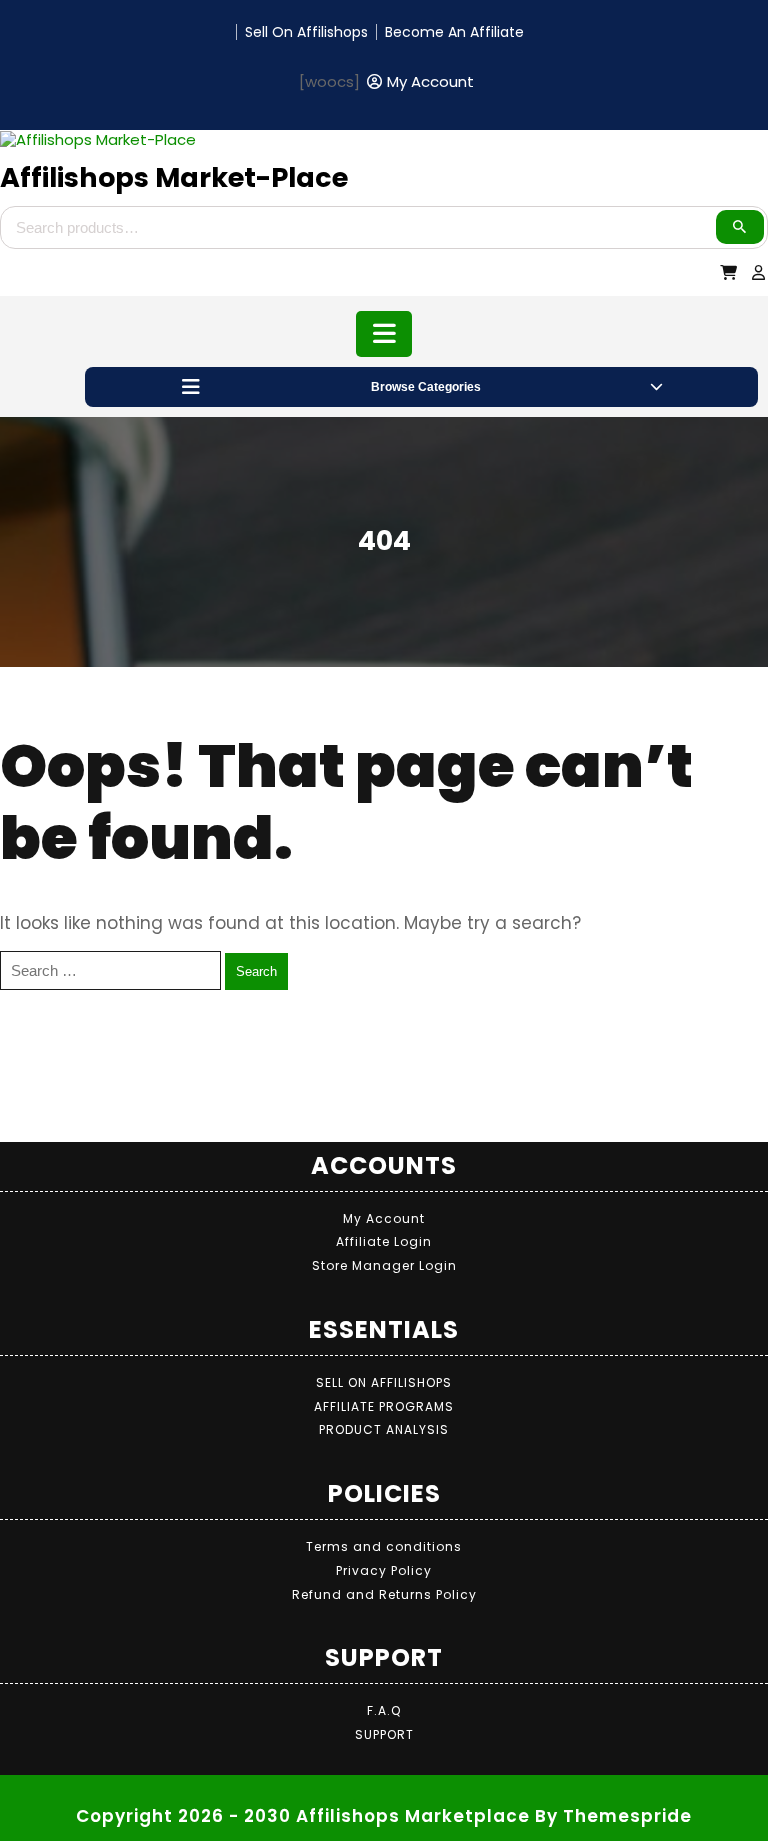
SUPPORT (384, 1734)
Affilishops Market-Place (174, 177)
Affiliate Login (384, 1241)
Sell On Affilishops (306, 32)
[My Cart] (729, 272)
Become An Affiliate (454, 32)
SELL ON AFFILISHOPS (384, 1382)
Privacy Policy (384, 1570)
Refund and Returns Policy (384, 1594)
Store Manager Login (384, 1265)
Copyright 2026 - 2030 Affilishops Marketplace (303, 1816)
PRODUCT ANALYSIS (384, 1429)
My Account (384, 1218)
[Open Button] (384, 334)
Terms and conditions (384, 1546)
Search (740, 227)
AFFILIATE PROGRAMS (384, 1406)
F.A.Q (384, 1710)
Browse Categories (426, 387)
